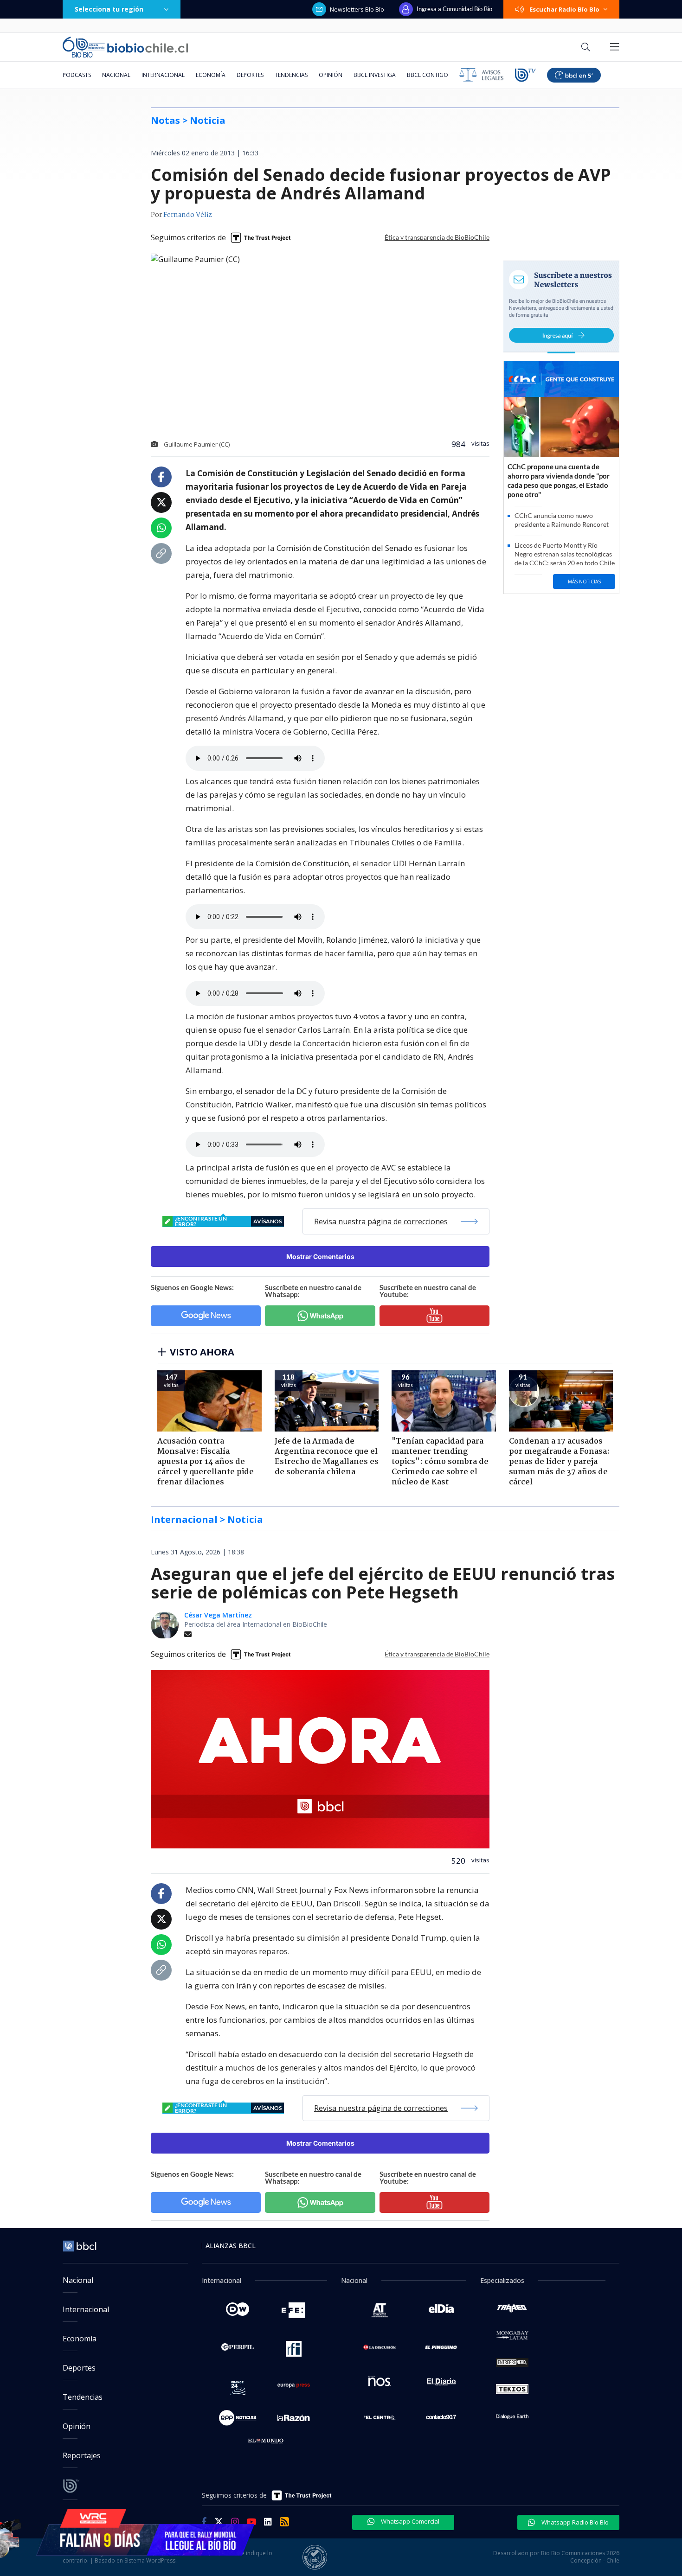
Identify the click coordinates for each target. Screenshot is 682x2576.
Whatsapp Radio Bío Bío (574, 2522)
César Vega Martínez (218, 1615)
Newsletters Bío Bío (357, 9)
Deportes (250, 75)
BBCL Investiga (375, 75)
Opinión (331, 75)
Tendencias (291, 75)
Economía (211, 75)
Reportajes (82, 2455)
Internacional (163, 75)
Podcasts (77, 75)
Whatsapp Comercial (409, 2521)
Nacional (116, 75)
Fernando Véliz (188, 215)
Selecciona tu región (109, 9)
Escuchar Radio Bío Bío (564, 9)
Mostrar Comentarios (320, 1256)
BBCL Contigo (428, 75)
